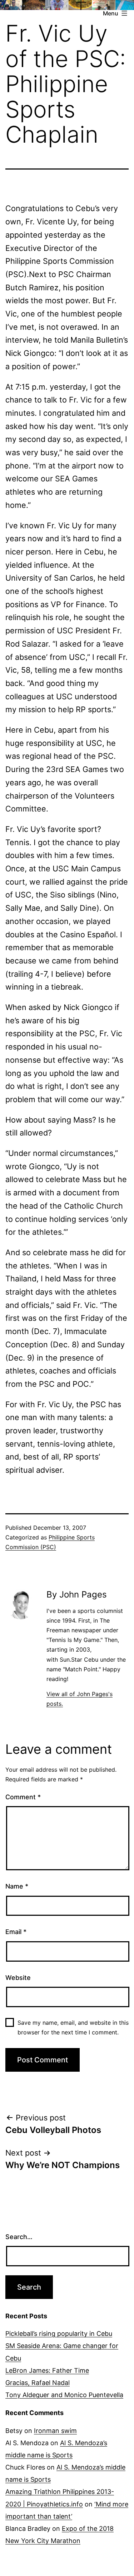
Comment (23, 1797)
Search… (19, 2237)
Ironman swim (55, 2431)
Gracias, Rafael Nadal (38, 2383)
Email (16, 1932)
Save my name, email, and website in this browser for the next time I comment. (73, 2027)
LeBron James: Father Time (47, 2370)
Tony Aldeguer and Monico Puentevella (64, 2395)
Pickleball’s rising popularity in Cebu (59, 2334)
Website (18, 1978)
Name (17, 1886)
